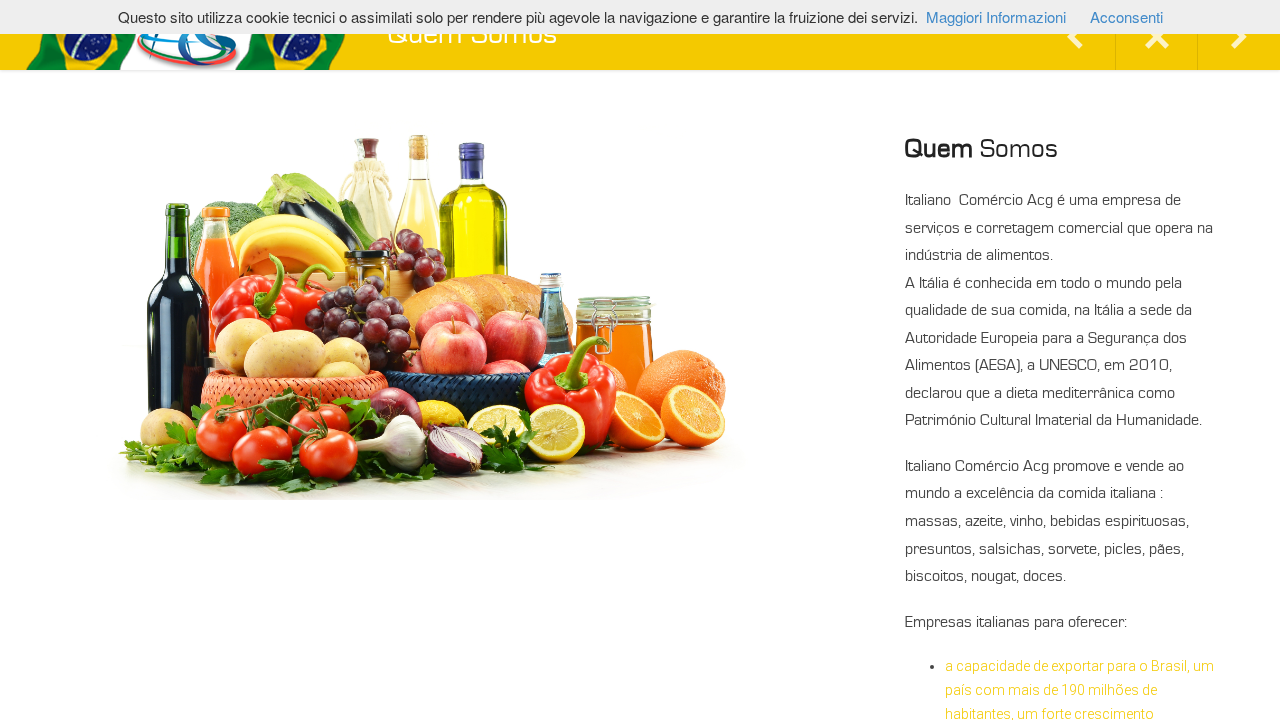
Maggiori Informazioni (996, 16)
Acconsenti (1126, 16)
